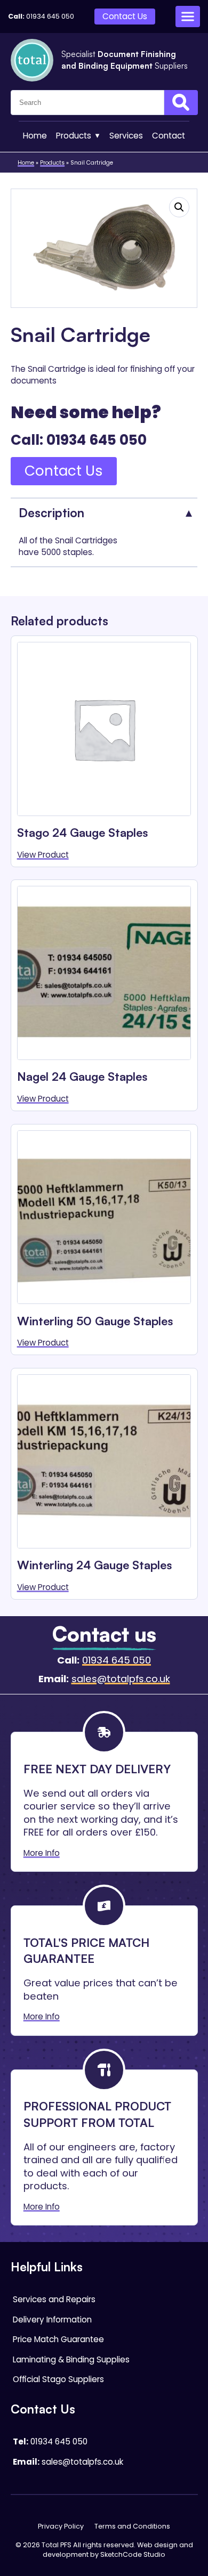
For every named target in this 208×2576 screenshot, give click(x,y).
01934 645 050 (50, 16)
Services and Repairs (54, 2299)
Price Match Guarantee (58, 2339)
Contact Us (125, 16)
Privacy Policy (61, 2526)
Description (51, 512)
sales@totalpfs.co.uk (121, 1679)
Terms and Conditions (132, 2526)
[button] (179, 207)
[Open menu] (188, 17)
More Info (42, 1853)
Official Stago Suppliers (58, 2379)
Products (74, 136)
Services (126, 136)
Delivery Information (52, 2320)
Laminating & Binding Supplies (71, 2359)
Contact (169, 136)
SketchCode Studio (133, 2554)
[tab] (104, 512)
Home (35, 136)
